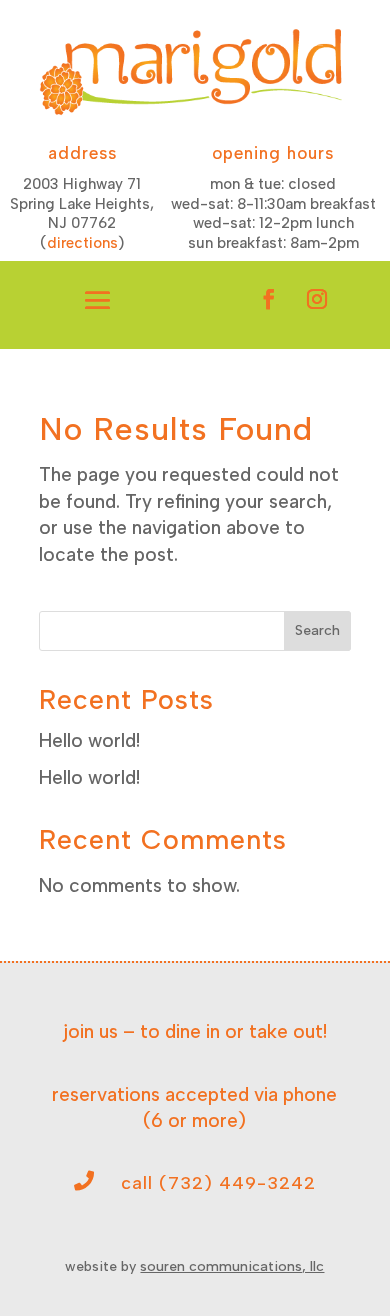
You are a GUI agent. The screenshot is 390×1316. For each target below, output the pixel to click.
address (82, 153)
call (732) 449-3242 (218, 1183)
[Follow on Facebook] (269, 299)
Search (317, 630)
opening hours (273, 153)
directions (82, 243)
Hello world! (89, 740)
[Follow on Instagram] (317, 299)
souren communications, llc (232, 1266)
